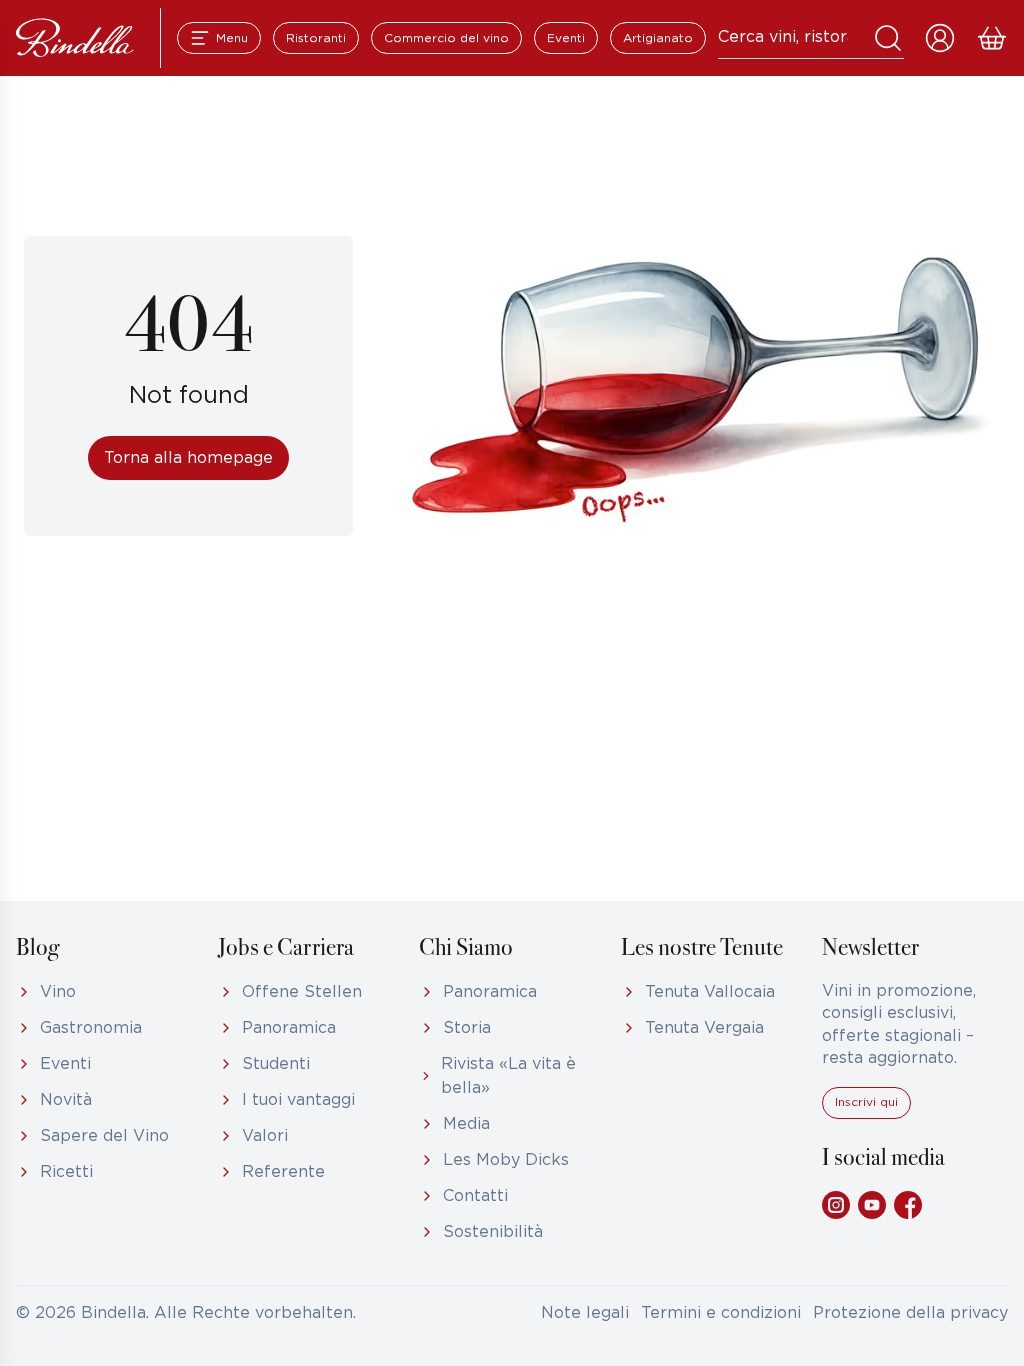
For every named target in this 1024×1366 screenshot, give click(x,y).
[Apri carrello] (992, 38)
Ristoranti (316, 38)
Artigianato (658, 38)
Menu (232, 38)
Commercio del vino (446, 38)
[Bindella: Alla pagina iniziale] (75, 38)
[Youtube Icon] (872, 1205)
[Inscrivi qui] (866, 1114)
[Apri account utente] (940, 38)
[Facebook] (908, 1205)
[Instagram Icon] (836, 1205)
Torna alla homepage (188, 458)
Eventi (566, 38)
